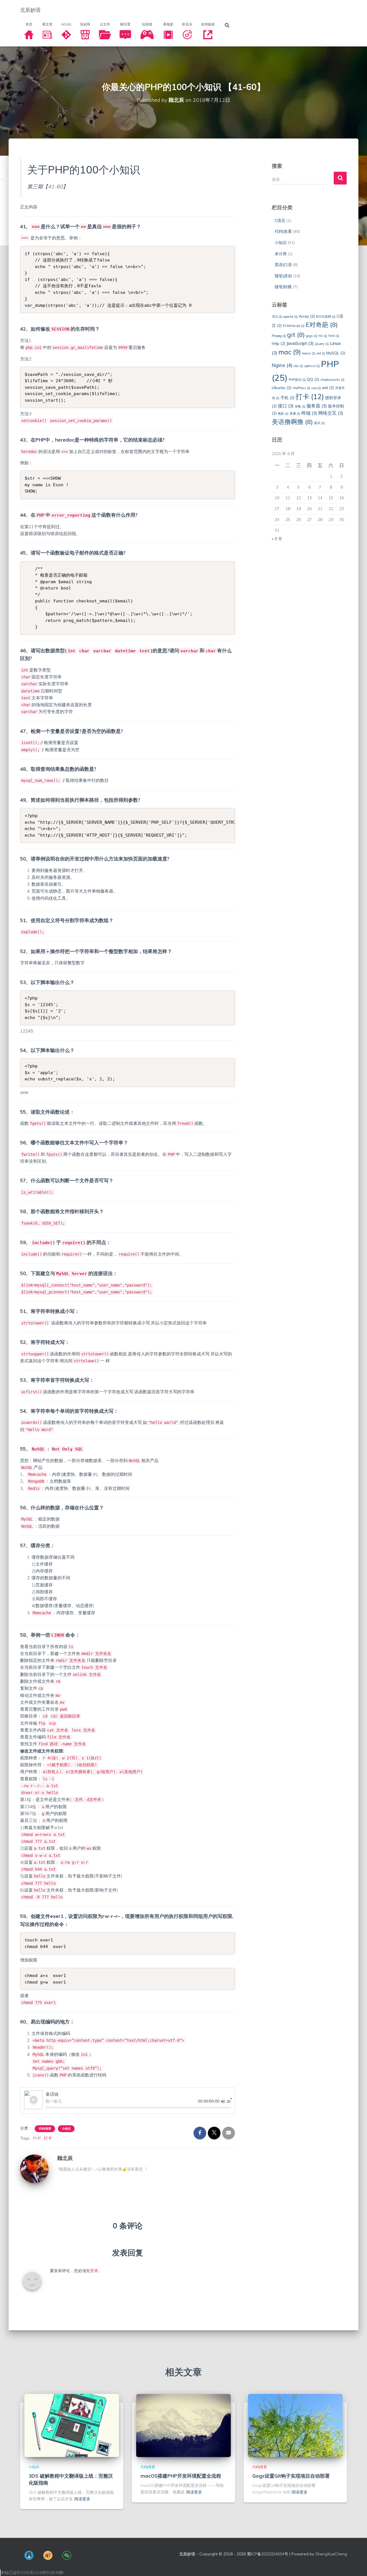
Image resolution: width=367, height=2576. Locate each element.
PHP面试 (297, 380)
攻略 (300, 406)
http (279, 343)
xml (328, 388)
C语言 (280, 220)
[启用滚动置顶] (356, 2565)
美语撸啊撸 (292, 422)
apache (290, 317)
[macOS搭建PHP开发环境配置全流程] (183, 2425)
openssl (312, 366)
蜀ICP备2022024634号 (268, 2554)
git (296, 334)
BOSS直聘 (326, 317)
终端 (309, 413)
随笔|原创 (283, 276)
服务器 (317, 406)
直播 (295, 413)
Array (307, 316)
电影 (283, 413)
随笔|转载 (283, 287)
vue (316, 388)
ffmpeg (279, 336)
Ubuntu (282, 388)
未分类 (281, 254)
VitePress (301, 388)
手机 (287, 398)
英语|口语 (283, 265)
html (334, 336)
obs (298, 366)
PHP (37, 2138)
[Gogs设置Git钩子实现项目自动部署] (295, 2425)
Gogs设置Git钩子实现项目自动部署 (291, 2476)
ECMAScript (294, 326)
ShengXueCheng (331, 2554)
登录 (94, 2271)
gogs (312, 336)
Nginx (282, 365)
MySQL (336, 353)
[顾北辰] (34, 2169)
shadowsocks (332, 380)
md (321, 353)
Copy (228, 252)
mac (290, 352)
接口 (286, 406)
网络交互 (331, 413)
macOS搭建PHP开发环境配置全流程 (181, 2476)
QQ (313, 379)
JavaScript (300, 343)
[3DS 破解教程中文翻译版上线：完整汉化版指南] (72, 2425)
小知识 (66, 2129)
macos (309, 353)
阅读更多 (82, 2499)
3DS (277, 317)
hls (323, 336)
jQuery (322, 344)
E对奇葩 (322, 324)
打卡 (48, 2138)
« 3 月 (277, 539)
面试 (319, 423)
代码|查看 (45, 2129)
